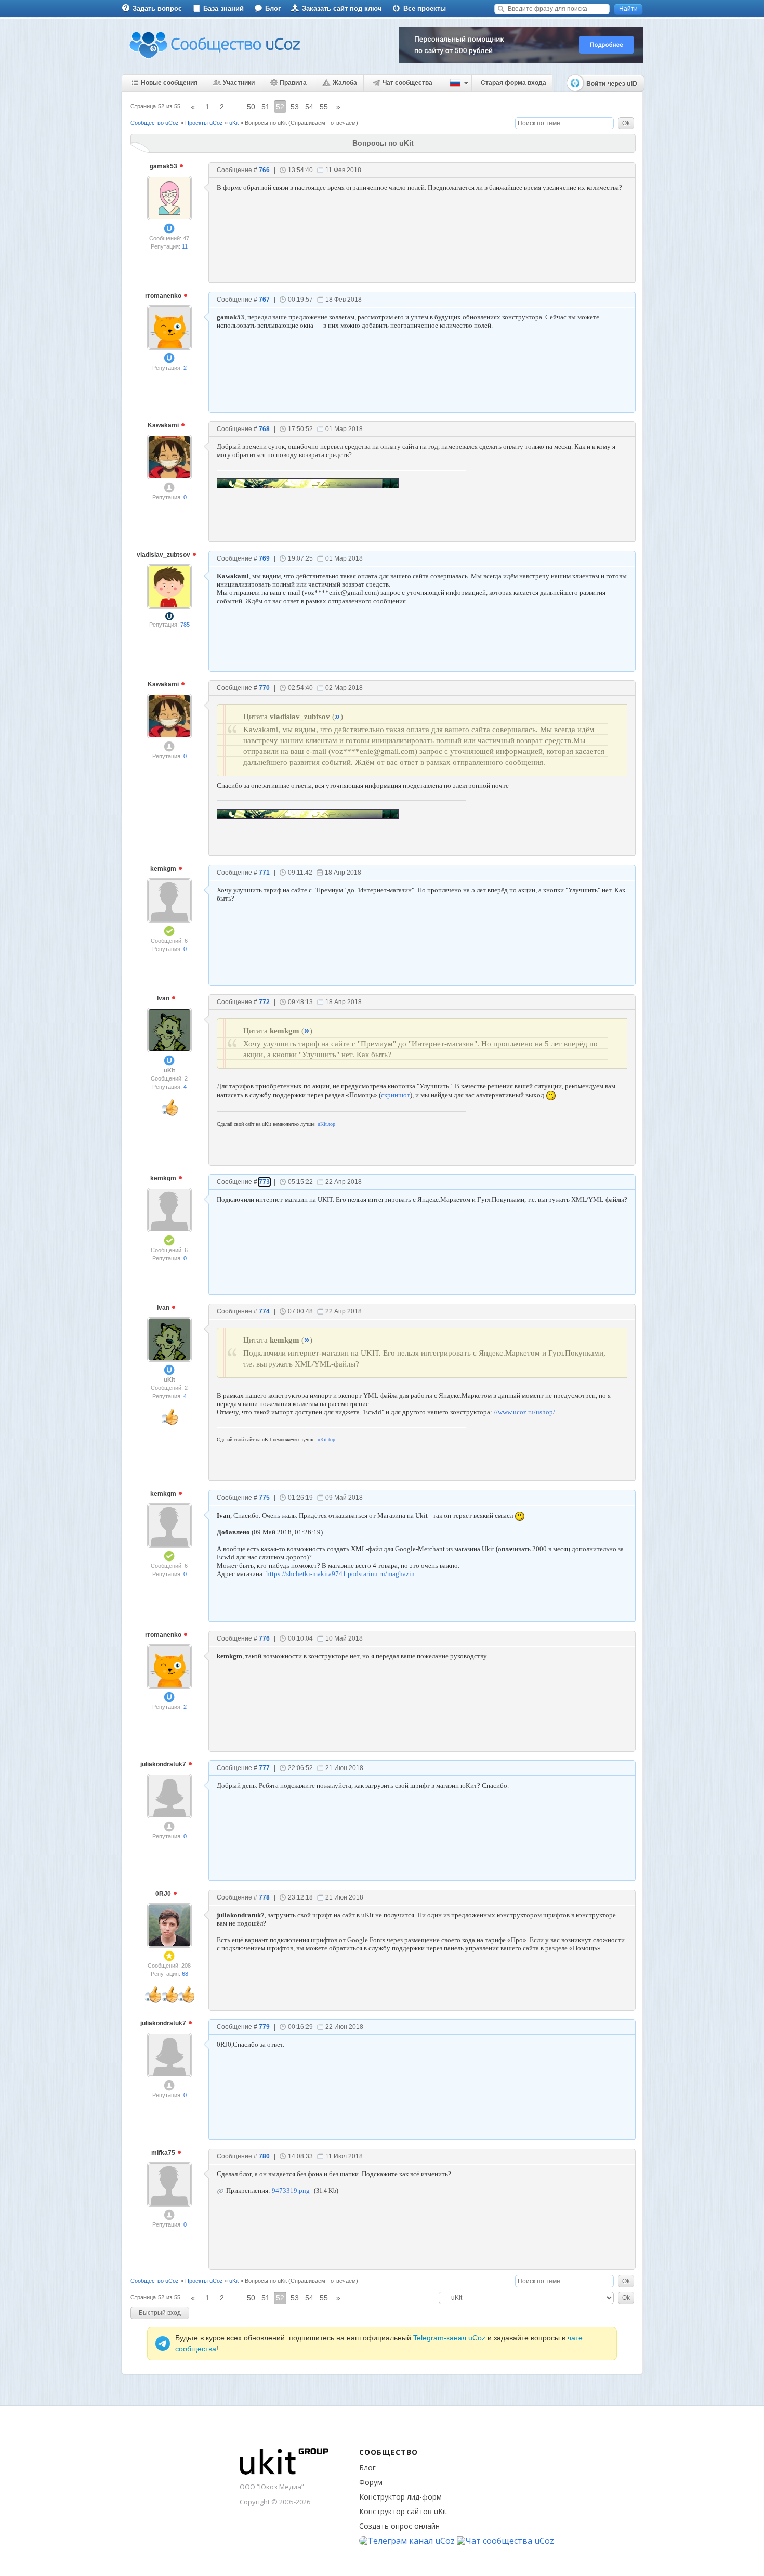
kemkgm (164, 869)
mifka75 (164, 2153)
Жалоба (345, 83)
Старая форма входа (513, 83)
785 (185, 625)
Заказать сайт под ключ (342, 9)
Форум (371, 2482)
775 (264, 1498)
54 (309, 107)
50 (251, 107)
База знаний (223, 9)
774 (264, 1311)
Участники (239, 83)
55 (324, 107)
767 (264, 300)
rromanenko (164, 296)
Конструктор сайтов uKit (403, 2511)
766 (264, 170)
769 (264, 558)
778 (264, 1897)
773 (264, 1182)
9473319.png (291, 2190)
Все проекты (425, 9)
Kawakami (164, 425)
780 (264, 2156)
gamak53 (164, 166)
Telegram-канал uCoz (449, 2338)
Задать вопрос (157, 9)
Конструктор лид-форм (400, 2497)
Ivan (164, 998)
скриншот (396, 1095)
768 (264, 429)
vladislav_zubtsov (164, 555)
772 (264, 1002)
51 (266, 107)
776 (264, 1638)
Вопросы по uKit (266, 123)
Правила (293, 83)
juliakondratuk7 (164, 1764)
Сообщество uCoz (155, 123)
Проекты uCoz (204, 123)
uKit (234, 123)
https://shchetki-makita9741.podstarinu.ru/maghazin (340, 1574)
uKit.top (326, 1124)
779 (264, 2027)
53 (295, 107)
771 (264, 873)
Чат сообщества (407, 83)
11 (185, 246)
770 (264, 688)
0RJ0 (164, 1894)
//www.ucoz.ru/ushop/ (524, 1412)
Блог (273, 9)
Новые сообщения (169, 83)
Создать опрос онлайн (399, 2526)
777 (264, 1768)
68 (185, 1974)
